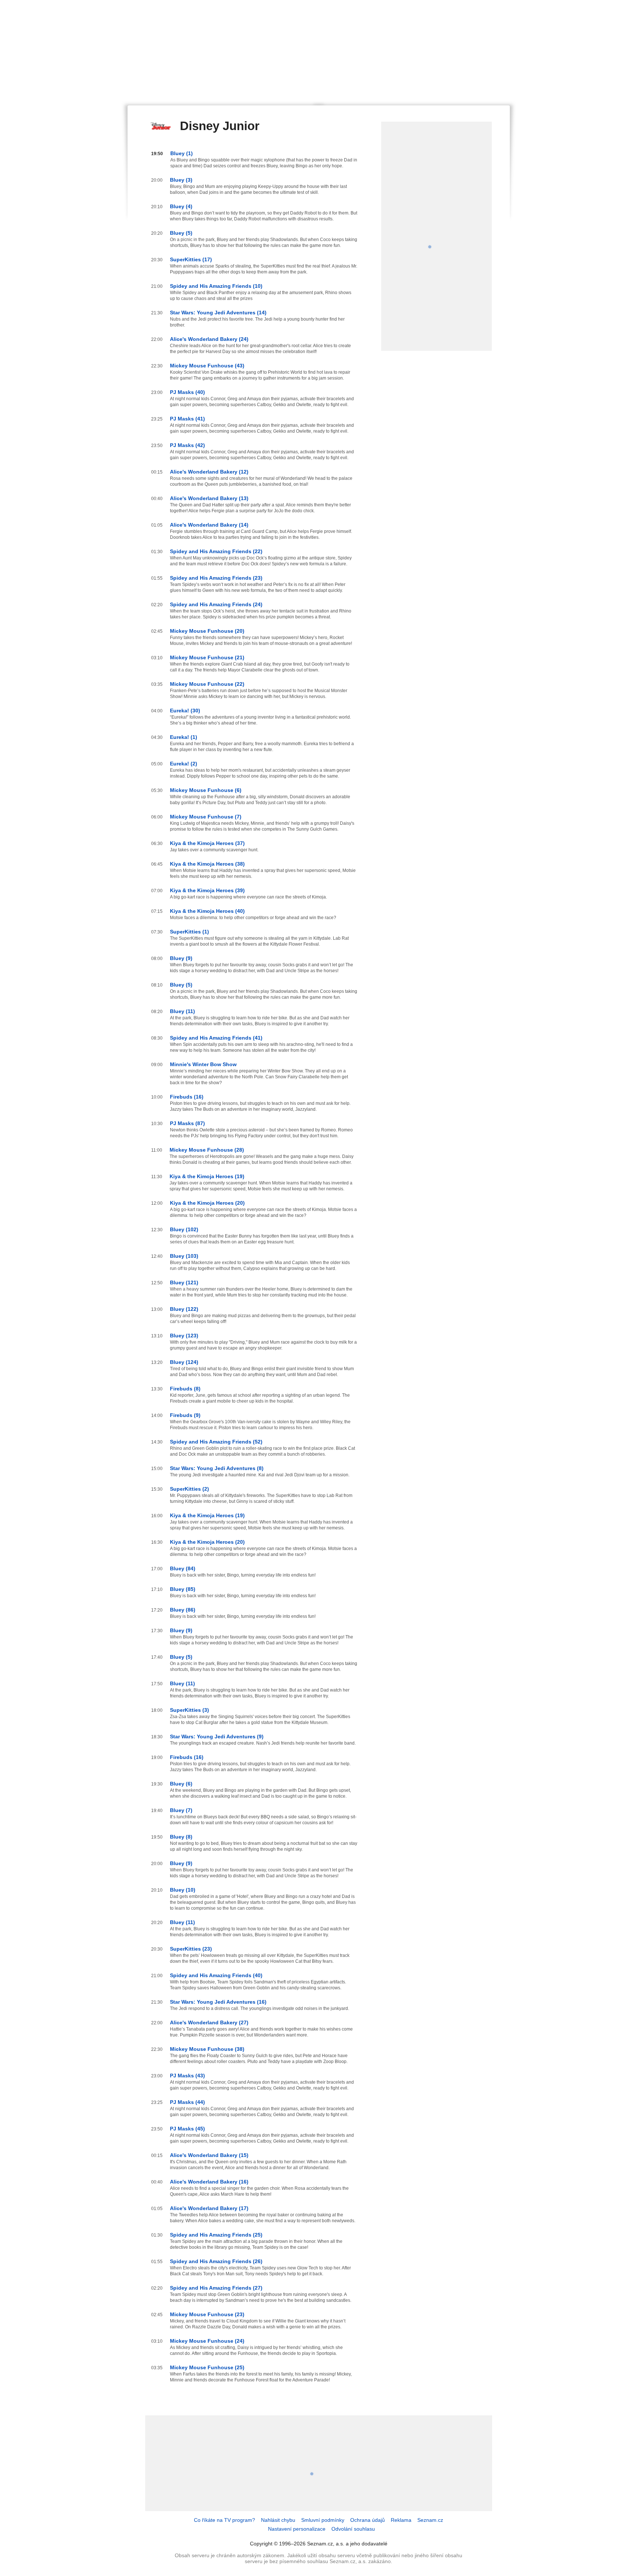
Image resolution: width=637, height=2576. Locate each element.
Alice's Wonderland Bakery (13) (209, 498)
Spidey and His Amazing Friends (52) (216, 1442)
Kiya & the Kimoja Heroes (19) (207, 1176)
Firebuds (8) (185, 1389)
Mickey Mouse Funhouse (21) (207, 657)
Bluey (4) (181, 206)
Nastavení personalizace (297, 2529)
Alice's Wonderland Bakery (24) (209, 339)
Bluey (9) (181, 958)
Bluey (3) (181, 180)
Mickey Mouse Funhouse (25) (207, 2367)
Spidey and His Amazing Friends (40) (216, 1975)
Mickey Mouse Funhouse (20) (207, 631)
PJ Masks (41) (187, 419)
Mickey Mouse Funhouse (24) (207, 2341)
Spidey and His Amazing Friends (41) (216, 1038)
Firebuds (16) (187, 1097)
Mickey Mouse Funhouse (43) (207, 366)
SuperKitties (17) (191, 259)
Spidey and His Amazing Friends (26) (216, 2261)
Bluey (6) (181, 1784)
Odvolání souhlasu (353, 2529)
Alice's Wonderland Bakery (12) (209, 472)
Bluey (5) (181, 233)
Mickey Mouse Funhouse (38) (207, 2049)
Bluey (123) (184, 1336)
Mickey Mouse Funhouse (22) (207, 684)
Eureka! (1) (184, 737)
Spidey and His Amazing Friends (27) (216, 2288)
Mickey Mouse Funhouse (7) (206, 817)
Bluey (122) (184, 1309)
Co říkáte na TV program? (224, 2520)
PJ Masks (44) (187, 2102)
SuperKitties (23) (191, 1949)
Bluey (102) (184, 1229)
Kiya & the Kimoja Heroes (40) (207, 911)
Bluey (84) (183, 1568)
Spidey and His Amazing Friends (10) (216, 286)
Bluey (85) (183, 1589)
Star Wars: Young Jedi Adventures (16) (218, 2002)
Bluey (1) (182, 153)
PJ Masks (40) (187, 392)
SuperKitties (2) (189, 1489)
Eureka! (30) (185, 711)
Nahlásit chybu (278, 2520)
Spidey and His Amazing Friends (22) (216, 551)
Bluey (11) (182, 1011)
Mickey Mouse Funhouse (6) (206, 790)
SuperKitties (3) (189, 1710)
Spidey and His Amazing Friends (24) (216, 604)
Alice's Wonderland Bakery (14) (209, 525)
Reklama (401, 2520)
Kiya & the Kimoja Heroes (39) (207, 890)
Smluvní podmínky (323, 2520)
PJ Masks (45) (187, 2129)
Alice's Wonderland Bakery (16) (209, 2182)
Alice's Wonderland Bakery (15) (209, 2155)
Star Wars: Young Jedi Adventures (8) (217, 1468)
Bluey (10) (183, 1890)
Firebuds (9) (185, 1415)
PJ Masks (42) (187, 445)
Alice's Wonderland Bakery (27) (209, 2022)
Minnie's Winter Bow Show (203, 1064)
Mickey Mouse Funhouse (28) (207, 1150)
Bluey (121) (184, 1282)
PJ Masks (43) (187, 2076)
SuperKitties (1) (189, 932)
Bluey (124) (184, 1362)
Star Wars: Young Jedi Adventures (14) (218, 313)
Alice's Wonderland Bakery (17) (209, 2208)
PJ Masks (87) (187, 1123)
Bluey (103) (184, 1256)
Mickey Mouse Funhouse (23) (207, 2314)
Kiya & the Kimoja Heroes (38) (207, 864)
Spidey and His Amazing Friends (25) (216, 2235)
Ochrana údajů (368, 2520)
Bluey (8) (181, 1837)
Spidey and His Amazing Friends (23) (216, 578)
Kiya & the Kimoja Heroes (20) (207, 1203)
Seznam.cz (430, 2520)
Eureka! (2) (184, 764)
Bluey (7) (181, 1810)
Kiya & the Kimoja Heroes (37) (207, 843)
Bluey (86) (183, 1610)
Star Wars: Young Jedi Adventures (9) (217, 1736)
